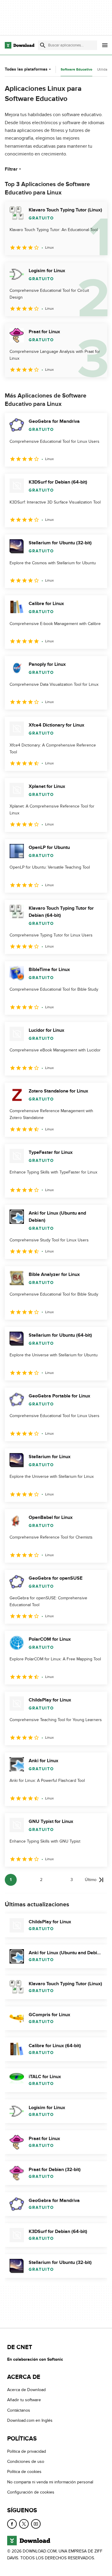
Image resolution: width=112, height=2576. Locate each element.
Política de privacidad (27, 2451)
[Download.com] (20, 45)
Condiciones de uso (26, 2462)
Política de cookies (24, 2472)
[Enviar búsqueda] (43, 45)
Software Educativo (76, 70)
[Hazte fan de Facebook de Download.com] (12, 2524)
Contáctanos (19, 2410)
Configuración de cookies (31, 2492)
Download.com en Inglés (30, 2420)
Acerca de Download (26, 2390)
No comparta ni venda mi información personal (50, 2482)
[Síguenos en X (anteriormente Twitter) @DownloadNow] (24, 2524)
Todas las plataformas (26, 69)
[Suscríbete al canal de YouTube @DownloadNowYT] (36, 2524)
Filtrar (11, 169)
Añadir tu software (24, 2400)
